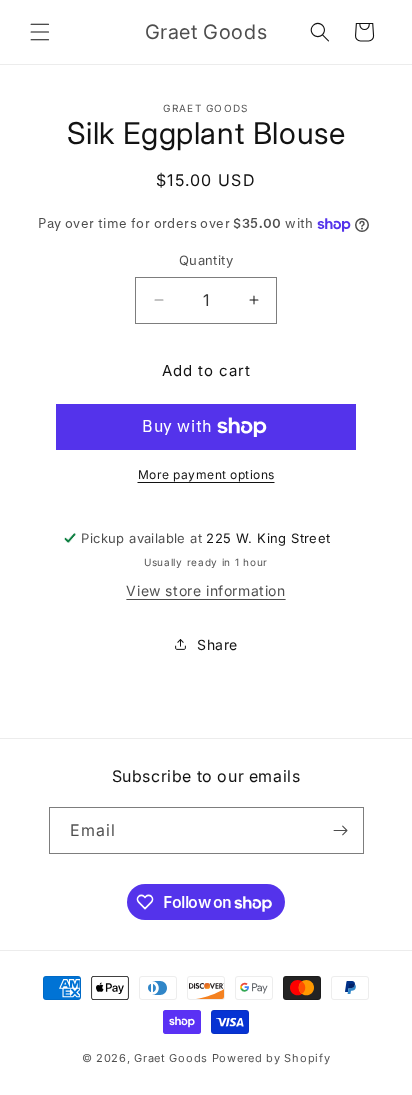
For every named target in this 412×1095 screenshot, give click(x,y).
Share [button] (217, 644)
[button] (40, 32)
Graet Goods (171, 1058)
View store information (205, 590)
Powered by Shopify (271, 1058)
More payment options (206, 474)
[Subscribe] (341, 830)
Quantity (206, 260)
